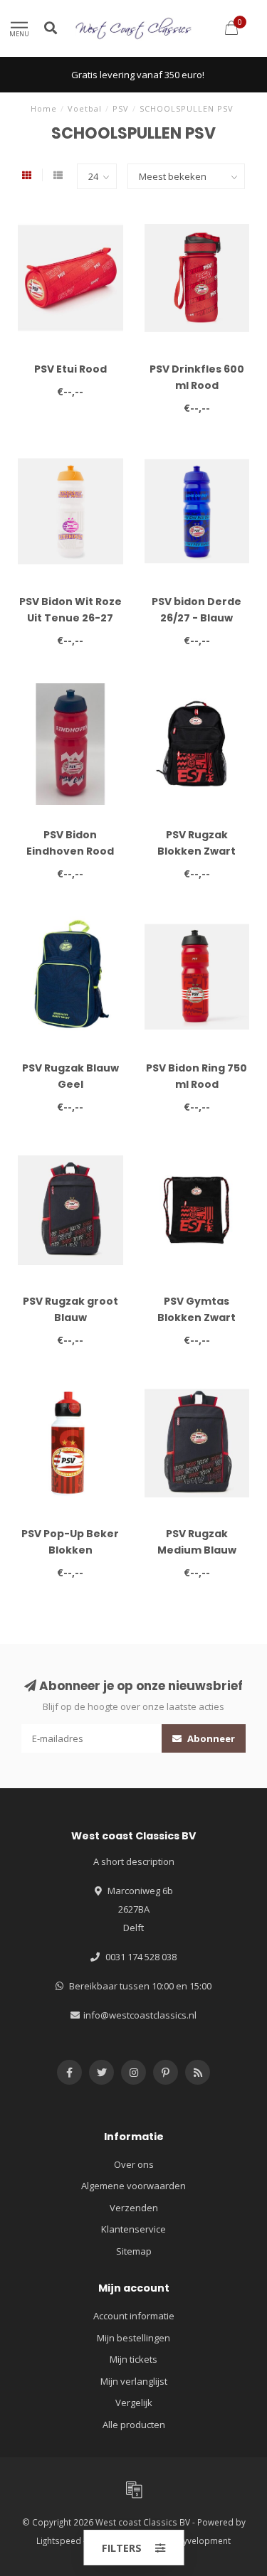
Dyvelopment (204, 2540)
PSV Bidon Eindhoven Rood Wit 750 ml (70, 851)
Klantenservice (133, 2229)
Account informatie (134, 2316)
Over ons (134, 2164)
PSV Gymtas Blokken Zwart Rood (197, 1318)
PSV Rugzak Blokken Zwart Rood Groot (197, 851)
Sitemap (134, 2251)
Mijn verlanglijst (134, 2381)
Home (44, 108)
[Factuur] (134, 2489)
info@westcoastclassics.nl (140, 2015)
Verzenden (134, 2208)
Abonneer (210, 1738)
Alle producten (134, 2425)
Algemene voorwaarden (133, 2186)
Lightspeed (59, 2540)
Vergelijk (134, 2403)
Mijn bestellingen (133, 2338)
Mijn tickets (133, 2359)
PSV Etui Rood (70, 369)
